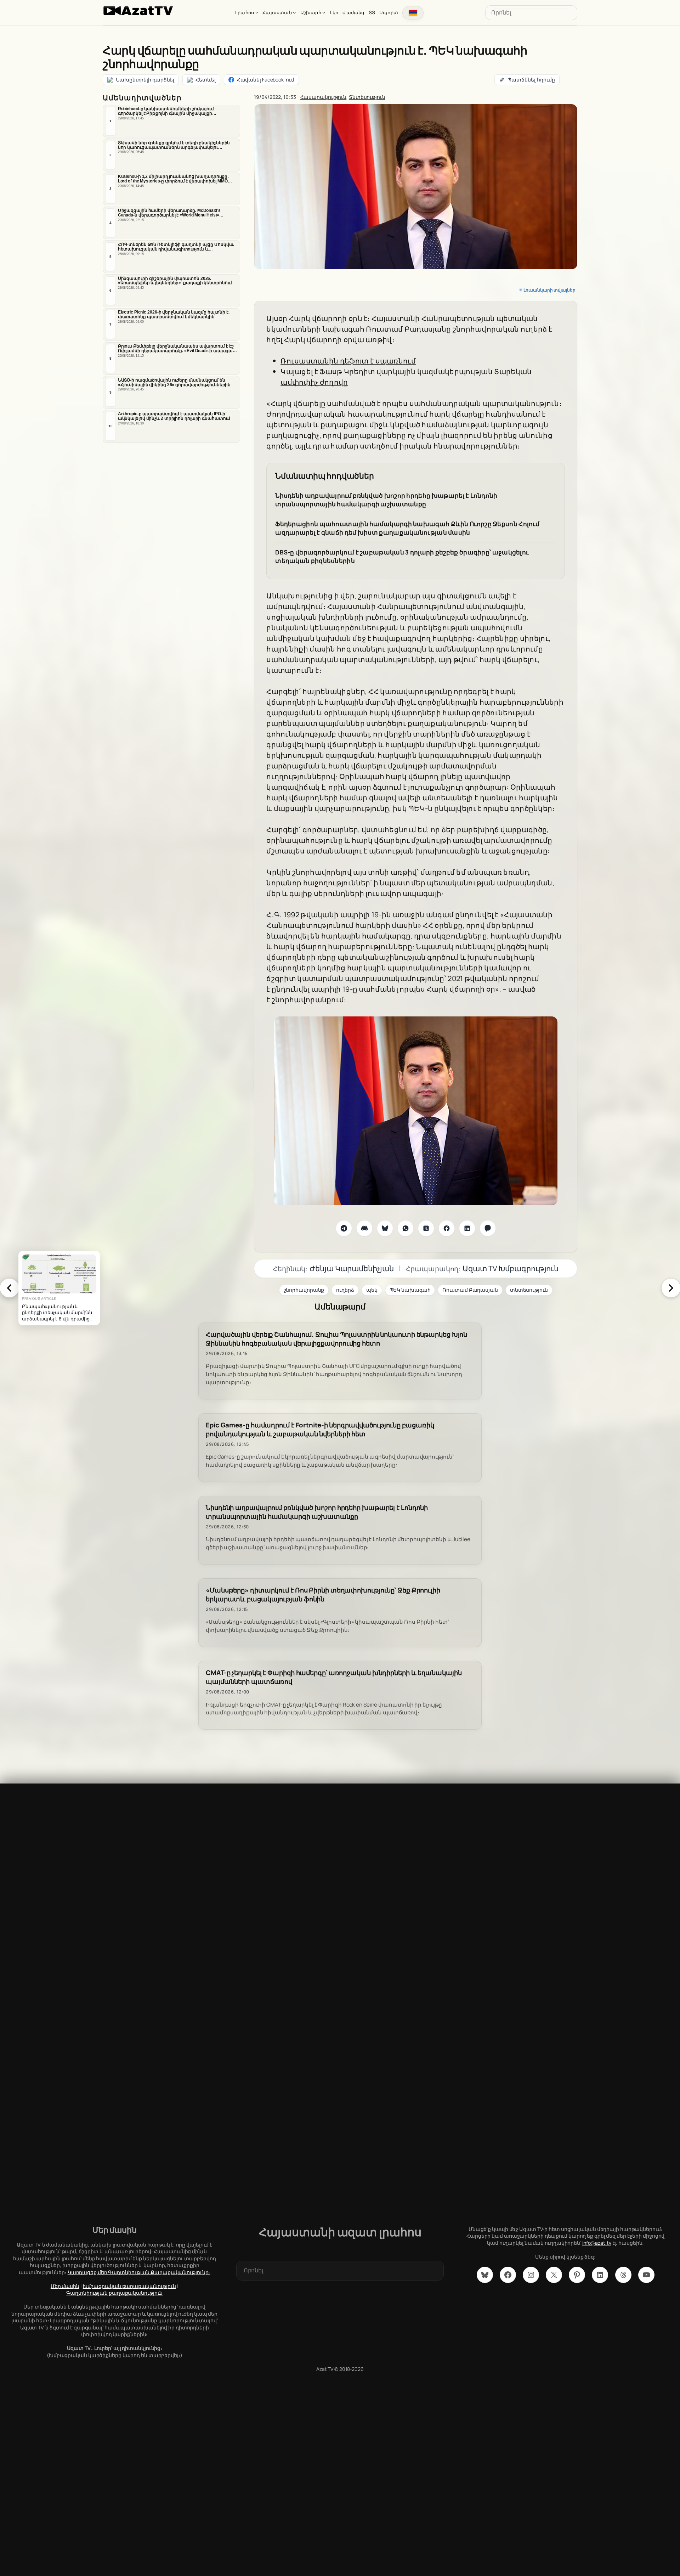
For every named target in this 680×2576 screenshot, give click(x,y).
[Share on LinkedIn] (467, 1228)
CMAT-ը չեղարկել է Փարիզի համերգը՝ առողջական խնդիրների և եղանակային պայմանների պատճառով (334, 1677)
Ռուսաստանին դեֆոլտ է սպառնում (348, 361)
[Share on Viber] (488, 1228)
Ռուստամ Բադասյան (470, 1290)
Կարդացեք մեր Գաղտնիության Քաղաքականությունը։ (139, 2272)
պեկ (372, 1290)
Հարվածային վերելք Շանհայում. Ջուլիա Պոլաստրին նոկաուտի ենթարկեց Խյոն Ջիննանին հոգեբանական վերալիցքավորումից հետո (336, 1339)
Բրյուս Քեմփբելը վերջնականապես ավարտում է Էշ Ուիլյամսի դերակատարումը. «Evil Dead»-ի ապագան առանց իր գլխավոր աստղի (177, 349)
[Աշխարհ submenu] (324, 12)
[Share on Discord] (364, 1228)
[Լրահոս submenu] (257, 12)
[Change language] (413, 13)
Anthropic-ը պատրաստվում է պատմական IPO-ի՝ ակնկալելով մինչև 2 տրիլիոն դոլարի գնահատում (174, 416)
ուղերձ (345, 1290)
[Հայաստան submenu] (294, 12)
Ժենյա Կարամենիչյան (352, 1268)
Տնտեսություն (367, 97)
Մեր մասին (65, 2286)
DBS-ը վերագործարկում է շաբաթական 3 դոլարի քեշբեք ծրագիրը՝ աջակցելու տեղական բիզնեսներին (402, 556)
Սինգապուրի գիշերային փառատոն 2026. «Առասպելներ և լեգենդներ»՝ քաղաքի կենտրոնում (175, 281)
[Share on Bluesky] (385, 1228)
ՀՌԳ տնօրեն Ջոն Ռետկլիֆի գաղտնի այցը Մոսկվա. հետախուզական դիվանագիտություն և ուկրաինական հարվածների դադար (176, 247)
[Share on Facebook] (447, 1228)
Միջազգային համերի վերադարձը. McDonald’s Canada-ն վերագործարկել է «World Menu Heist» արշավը (169, 213)
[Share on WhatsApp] (406, 1228)
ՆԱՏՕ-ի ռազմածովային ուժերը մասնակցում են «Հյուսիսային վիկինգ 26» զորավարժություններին (174, 382)
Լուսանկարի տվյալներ (549, 290)
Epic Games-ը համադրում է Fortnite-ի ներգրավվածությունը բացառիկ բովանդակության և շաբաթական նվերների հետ (320, 1430)
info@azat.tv (597, 2243)
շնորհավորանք (304, 1290)
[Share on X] (426, 1228)
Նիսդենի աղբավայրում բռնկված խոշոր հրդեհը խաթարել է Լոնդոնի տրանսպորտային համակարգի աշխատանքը (386, 500)
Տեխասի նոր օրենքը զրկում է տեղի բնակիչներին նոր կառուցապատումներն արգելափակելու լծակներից (174, 145)
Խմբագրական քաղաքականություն (129, 2286)
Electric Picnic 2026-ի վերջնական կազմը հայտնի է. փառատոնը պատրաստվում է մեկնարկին (174, 314)
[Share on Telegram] (344, 1228)
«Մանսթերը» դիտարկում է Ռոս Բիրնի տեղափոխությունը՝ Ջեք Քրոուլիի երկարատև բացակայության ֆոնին (323, 1595)
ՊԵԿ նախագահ (410, 1290)
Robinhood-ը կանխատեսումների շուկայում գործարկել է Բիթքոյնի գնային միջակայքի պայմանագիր (166, 111)
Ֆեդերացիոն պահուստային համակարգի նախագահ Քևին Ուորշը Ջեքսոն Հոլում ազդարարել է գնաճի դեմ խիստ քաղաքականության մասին (407, 528)
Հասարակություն (324, 97)
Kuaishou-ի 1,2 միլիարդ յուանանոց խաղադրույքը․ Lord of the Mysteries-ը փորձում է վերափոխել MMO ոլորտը (174, 179)
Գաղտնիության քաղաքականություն (114, 2293)
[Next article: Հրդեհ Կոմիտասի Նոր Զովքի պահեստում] (671, 1288)
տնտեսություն (529, 1290)
